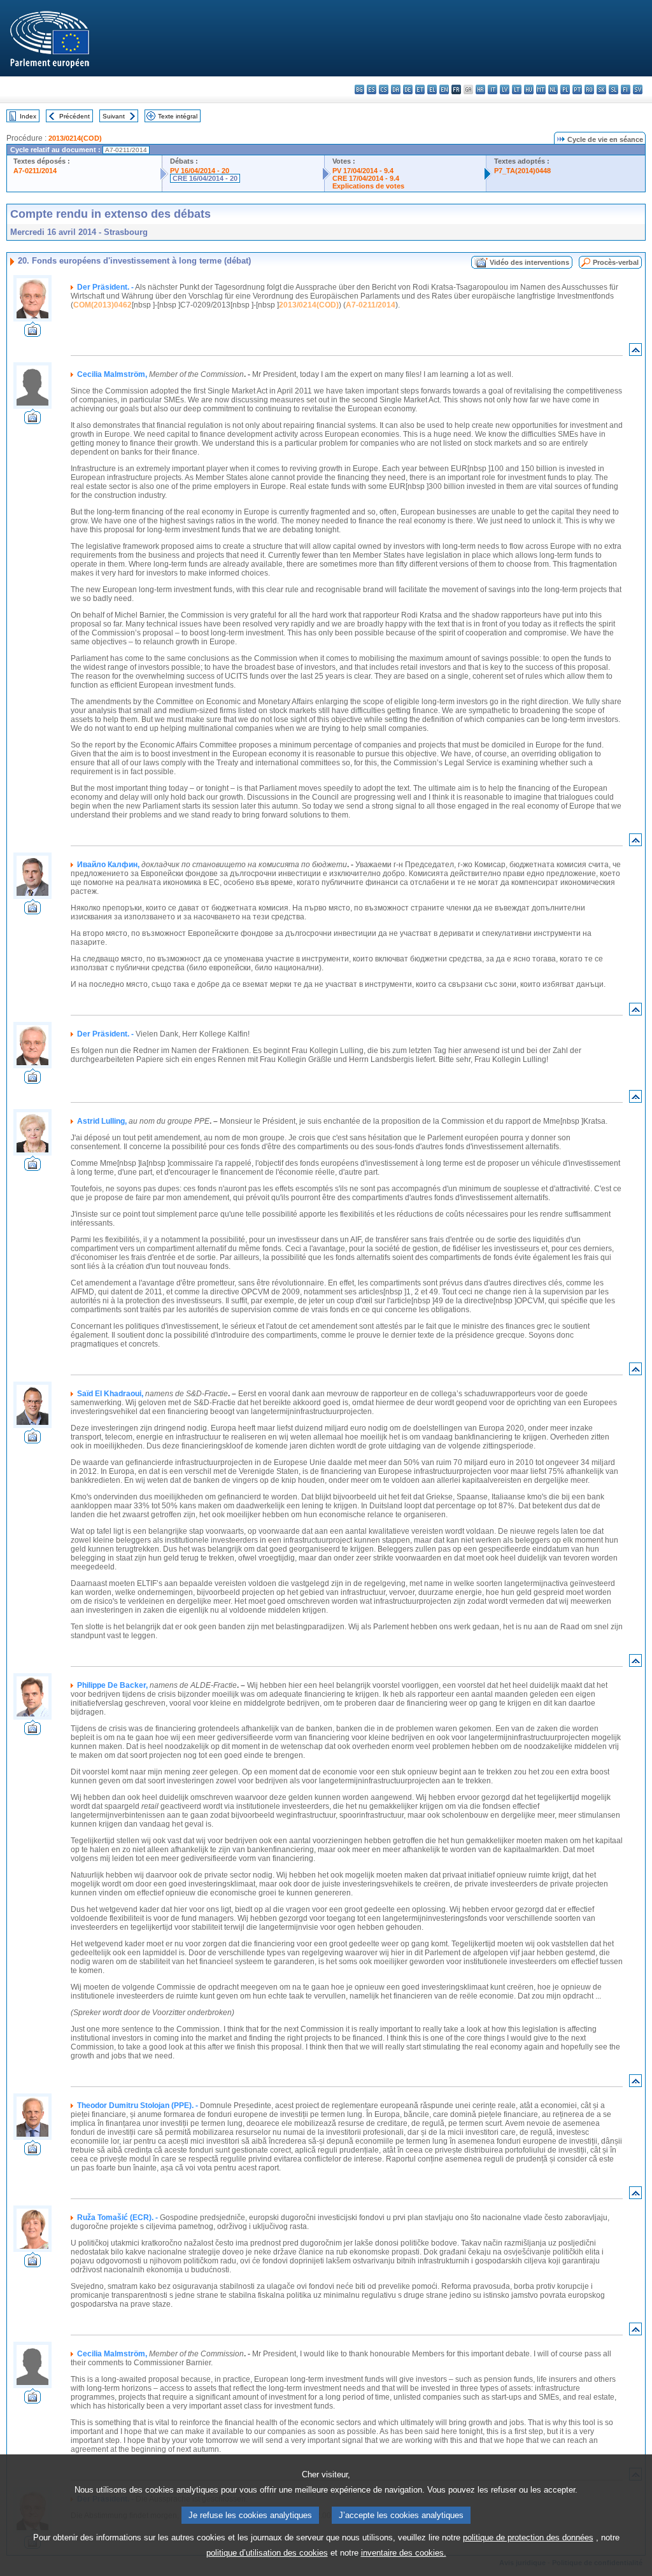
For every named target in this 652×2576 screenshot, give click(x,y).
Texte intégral (178, 116)
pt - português (577, 89)
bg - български (359, 89)
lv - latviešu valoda (505, 89)
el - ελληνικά (432, 89)
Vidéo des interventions (529, 262)
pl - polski (565, 89)
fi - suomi (626, 89)
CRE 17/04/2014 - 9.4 (366, 178)
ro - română (589, 89)
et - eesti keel (420, 89)
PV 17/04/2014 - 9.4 (363, 171)
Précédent (74, 116)
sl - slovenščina (613, 89)
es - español (372, 89)
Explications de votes (368, 186)
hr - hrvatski (480, 89)
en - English (444, 89)
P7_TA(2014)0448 (522, 171)
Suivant (114, 116)
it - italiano (493, 89)
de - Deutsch (408, 89)
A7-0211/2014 (35, 171)
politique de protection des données (528, 2537)
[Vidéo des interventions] (32, 333)
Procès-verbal (616, 262)
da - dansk (396, 89)
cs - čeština (384, 89)
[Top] (635, 352)
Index (28, 116)
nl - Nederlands (553, 89)
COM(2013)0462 (103, 305)
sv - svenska (638, 89)
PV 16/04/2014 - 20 (200, 171)
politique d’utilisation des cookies (267, 2553)
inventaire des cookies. (404, 2553)
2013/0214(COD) (75, 138)
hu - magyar (529, 89)
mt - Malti (541, 89)
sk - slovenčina (601, 89)
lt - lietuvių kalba (517, 89)
